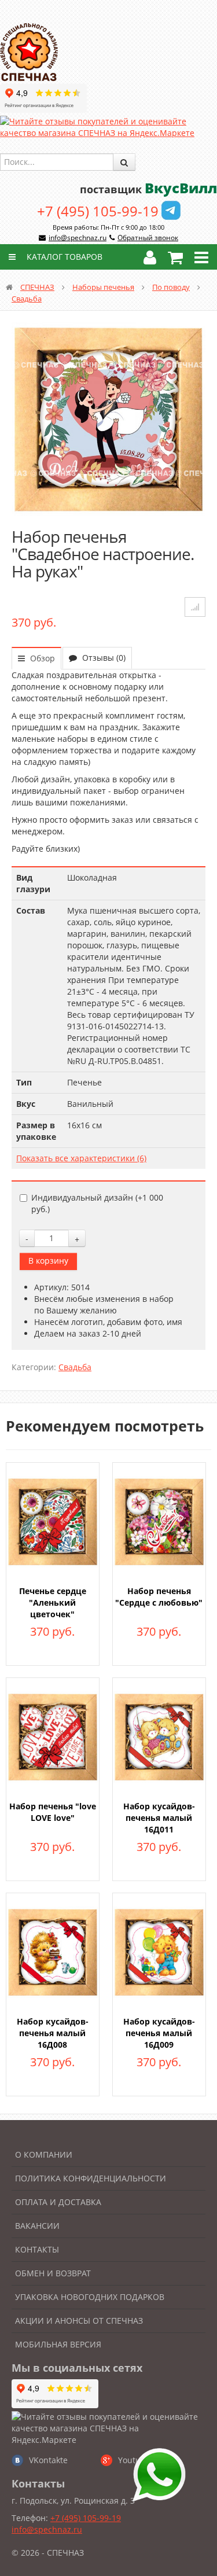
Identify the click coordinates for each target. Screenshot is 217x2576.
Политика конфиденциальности (91, 2178)
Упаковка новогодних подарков (90, 2297)
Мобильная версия (58, 2344)
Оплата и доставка (58, 2202)
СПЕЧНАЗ (37, 287)
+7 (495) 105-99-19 (98, 211)
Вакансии (37, 2226)
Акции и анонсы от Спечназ (79, 2321)
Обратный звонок (148, 238)
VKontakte (48, 2460)
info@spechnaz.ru (78, 238)
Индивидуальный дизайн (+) (97, 1203)
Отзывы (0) (103, 658)
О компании (44, 2154)
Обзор (41, 658)
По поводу (171, 287)
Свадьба (27, 299)
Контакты (37, 2249)
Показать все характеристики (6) (81, 1158)
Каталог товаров (63, 257)
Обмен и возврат (53, 2273)
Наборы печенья (103, 287)
